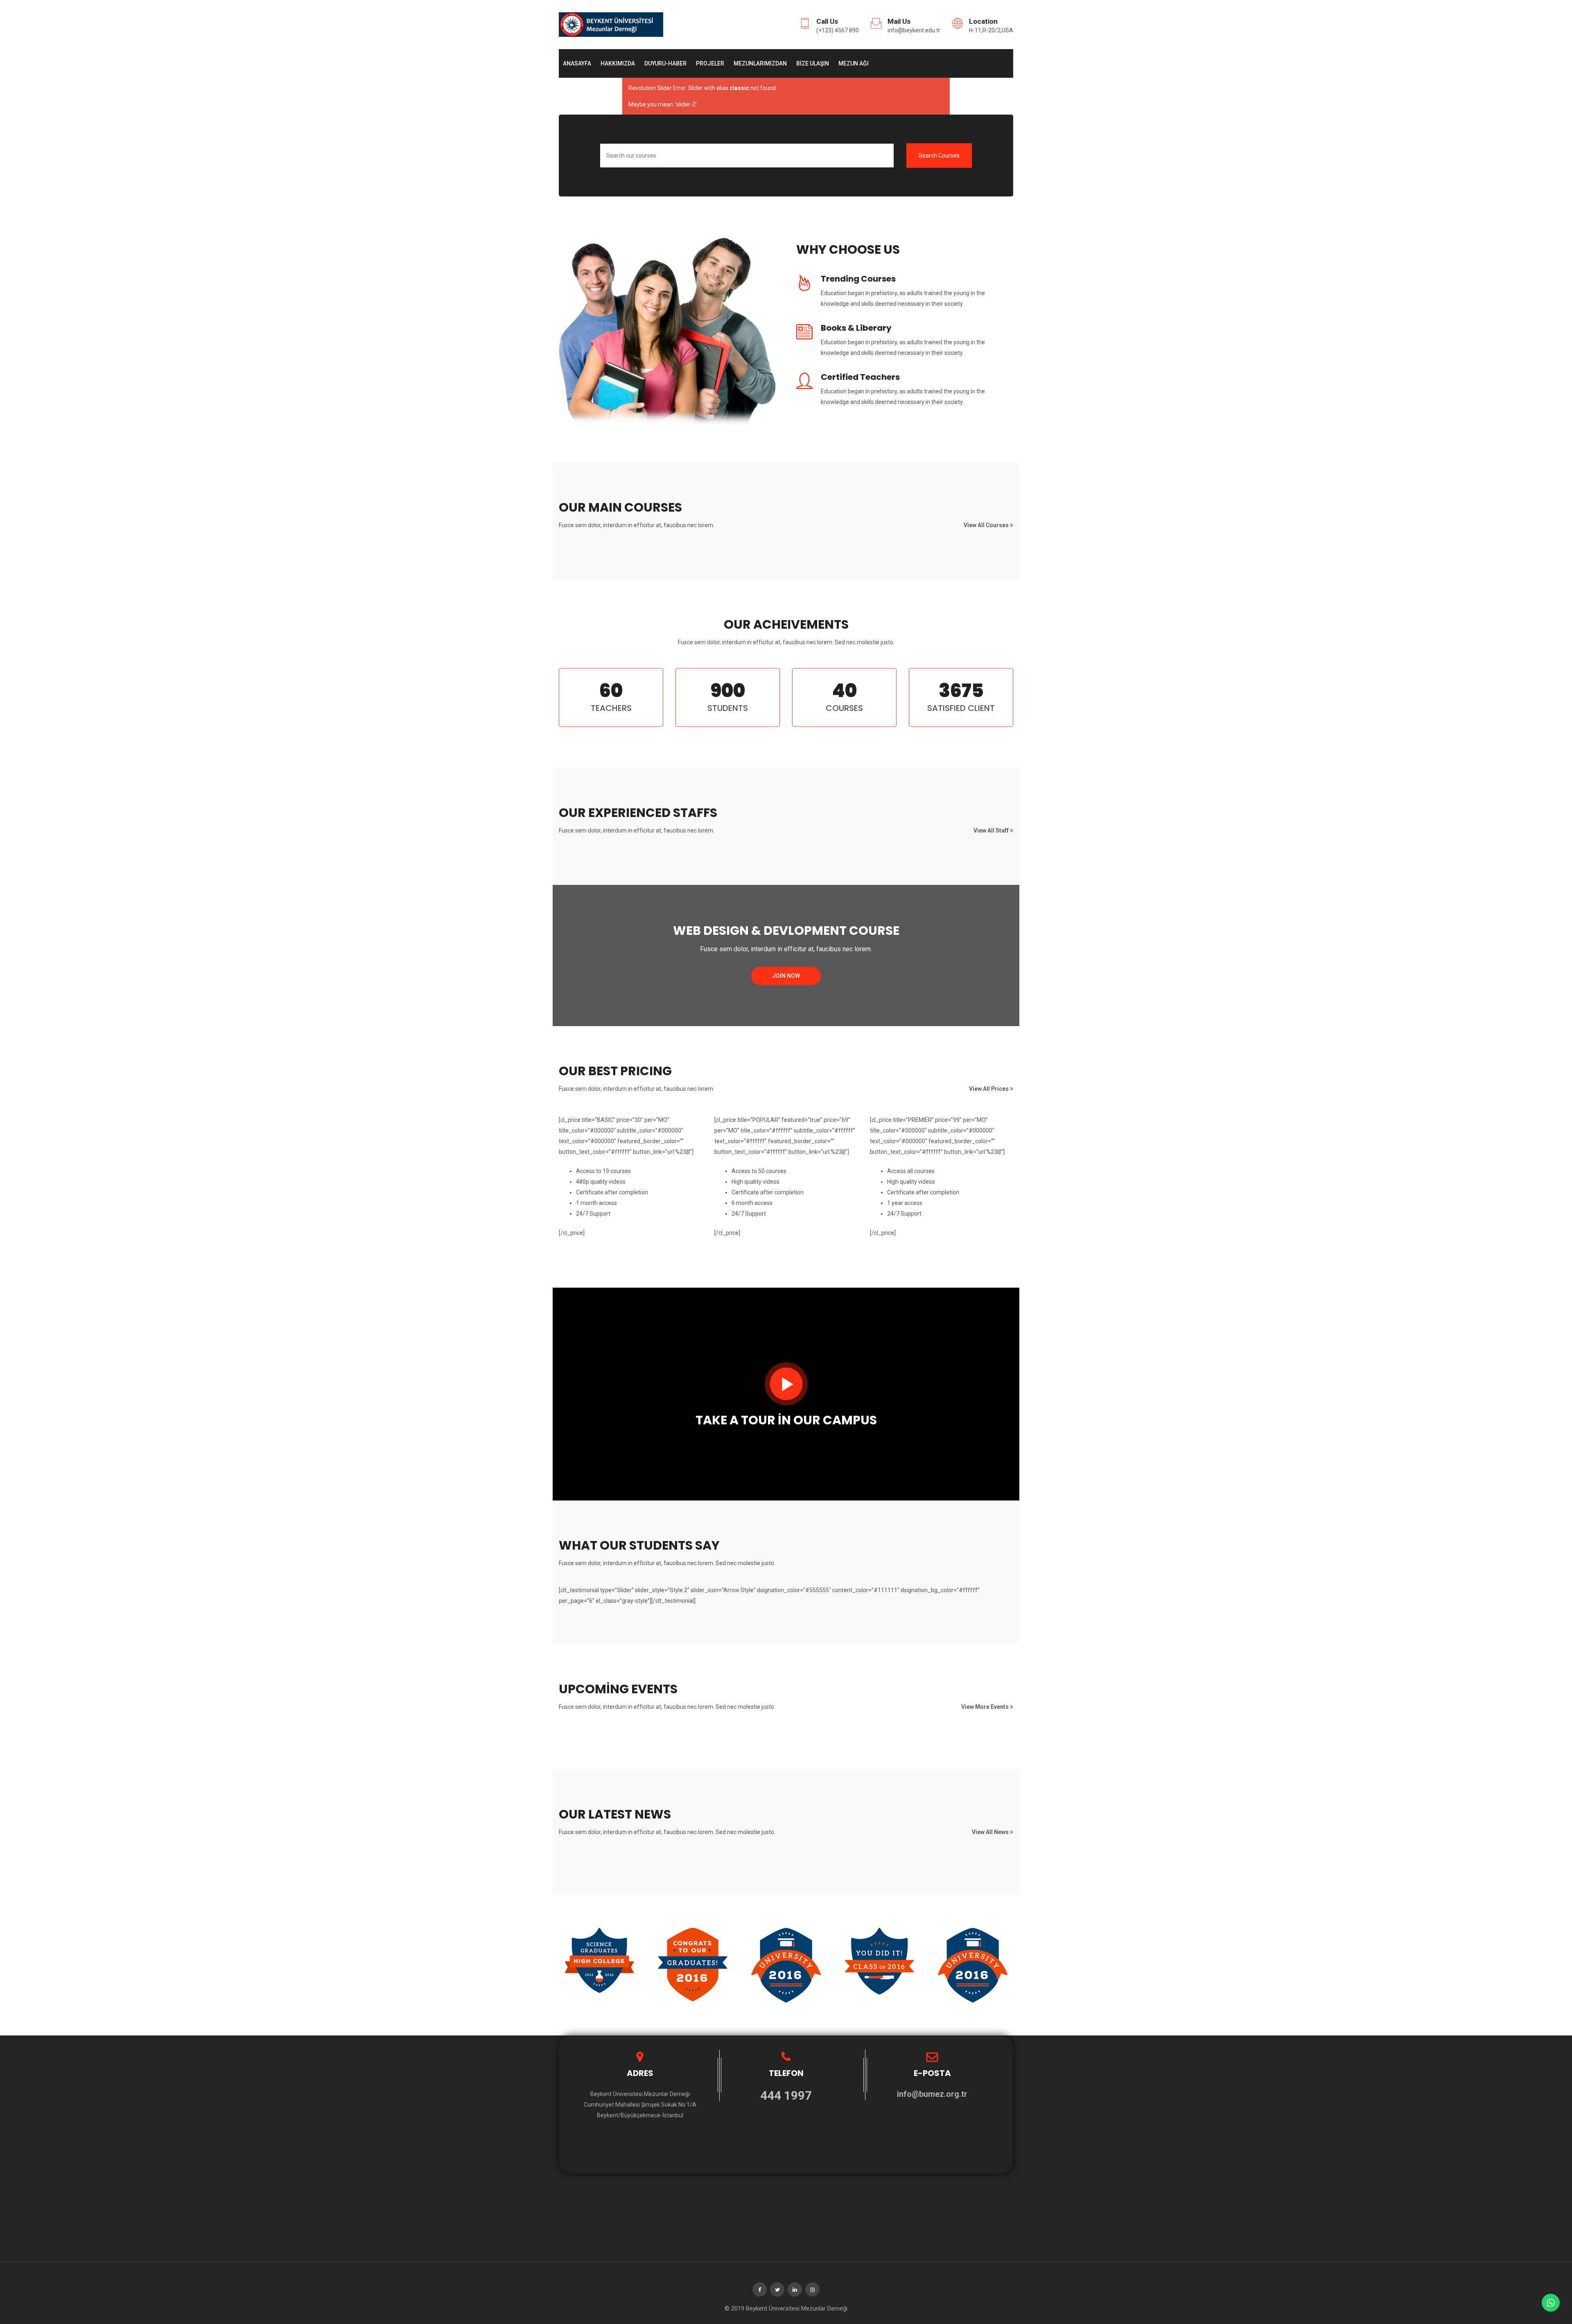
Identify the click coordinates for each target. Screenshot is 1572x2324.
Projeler (710, 63)
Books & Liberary (856, 328)
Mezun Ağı (854, 63)
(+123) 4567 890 (838, 30)
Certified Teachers (860, 377)
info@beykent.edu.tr (914, 30)
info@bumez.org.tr (932, 2094)
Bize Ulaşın (813, 63)
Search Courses (939, 156)
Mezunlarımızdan (760, 63)
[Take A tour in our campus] (786, 1384)
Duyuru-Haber (665, 63)
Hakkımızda (618, 63)
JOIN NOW (786, 976)
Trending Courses (858, 279)
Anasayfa (577, 63)
